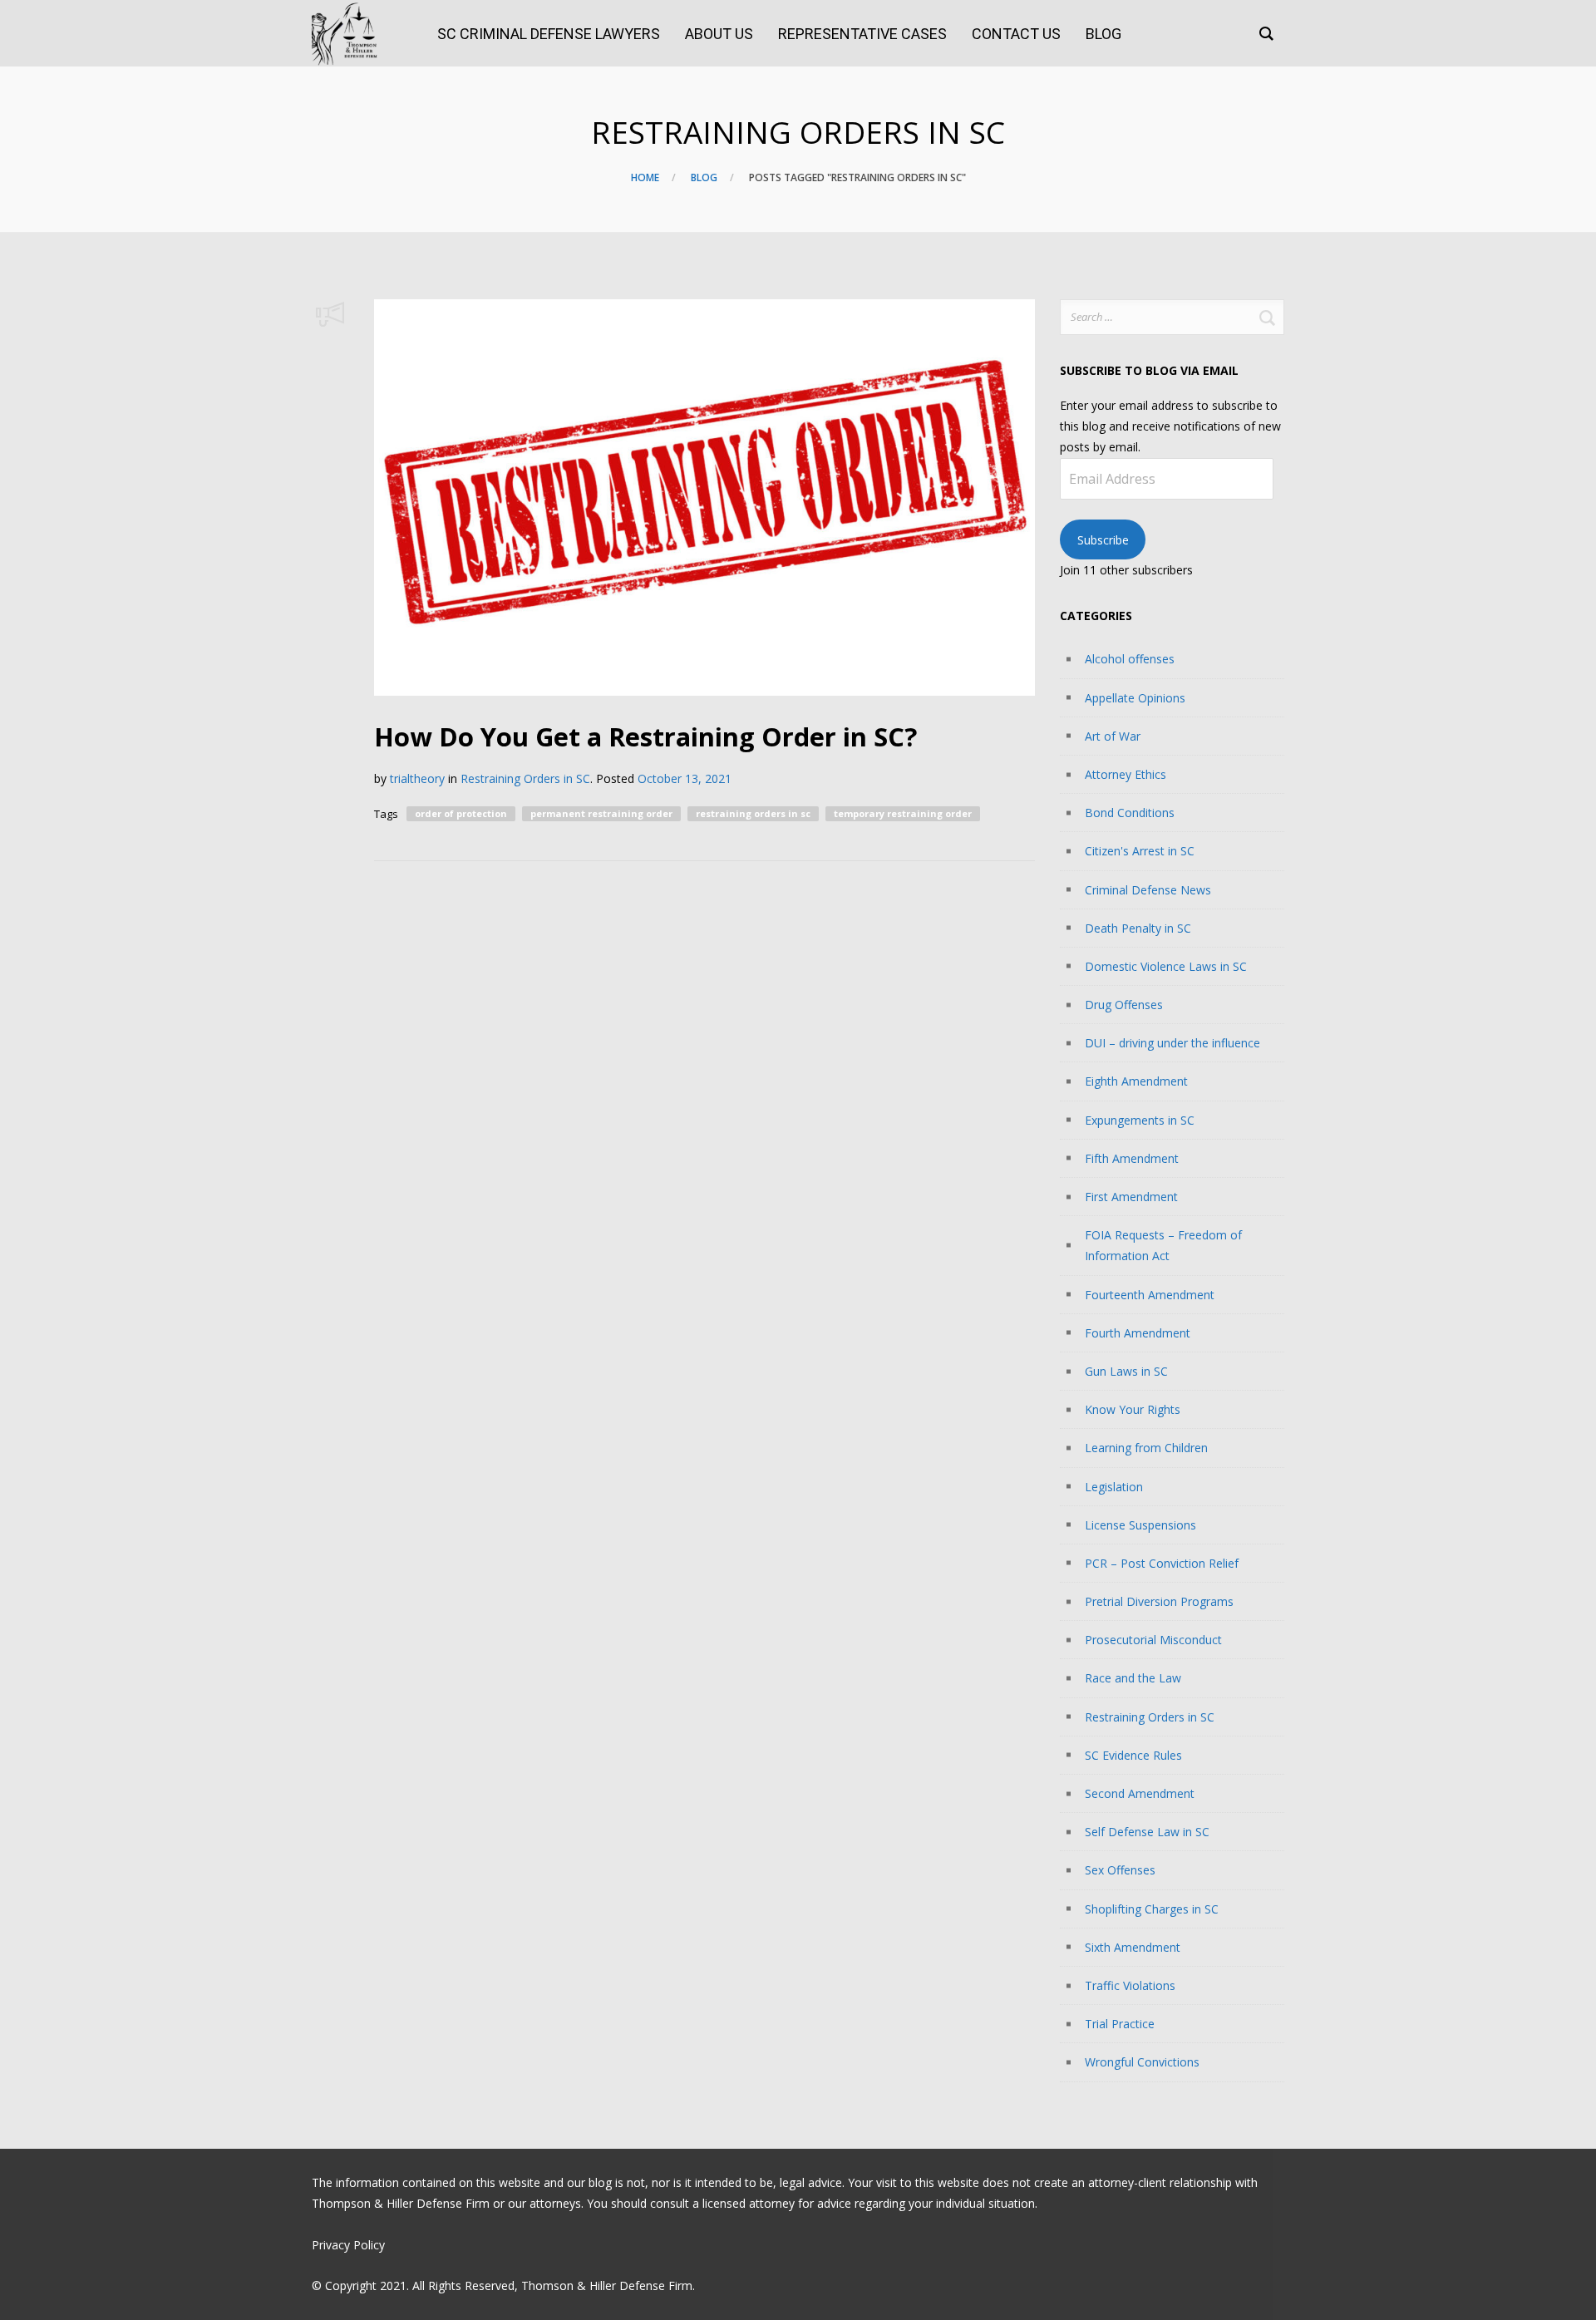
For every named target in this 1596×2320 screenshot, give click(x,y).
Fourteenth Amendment (1150, 1295)
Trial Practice (1120, 2024)
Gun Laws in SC (1126, 1371)
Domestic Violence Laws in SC (1166, 966)
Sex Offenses (1120, 1870)
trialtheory (417, 778)
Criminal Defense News (1148, 890)
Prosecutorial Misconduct (1153, 1640)
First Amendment (1131, 1197)
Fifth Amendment (1132, 1158)
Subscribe (1103, 540)
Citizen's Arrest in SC (1140, 851)
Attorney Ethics (1126, 774)
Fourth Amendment (1138, 1333)
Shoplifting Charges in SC (1152, 1909)
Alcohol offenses (1130, 659)
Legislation (1114, 1487)
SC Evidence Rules (1133, 1755)
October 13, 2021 (685, 778)
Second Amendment (1140, 1793)
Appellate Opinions (1135, 698)
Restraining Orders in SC (525, 778)
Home (645, 177)
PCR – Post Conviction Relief (1162, 1563)
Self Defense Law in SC (1147, 1832)
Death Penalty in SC (1138, 928)
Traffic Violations (1130, 1985)
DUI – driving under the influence (1172, 1043)
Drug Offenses (1124, 1005)
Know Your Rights (1133, 1409)
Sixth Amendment (1133, 1947)
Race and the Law (1133, 1678)
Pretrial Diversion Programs (1159, 1601)
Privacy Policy (348, 2245)
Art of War (1113, 736)
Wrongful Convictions (1142, 2062)
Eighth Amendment (1136, 1081)
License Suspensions (1140, 1525)
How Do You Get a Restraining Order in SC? (645, 736)
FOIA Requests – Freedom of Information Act (1163, 1245)
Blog (704, 177)
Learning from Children (1146, 1448)
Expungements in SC (1140, 1120)
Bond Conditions (1130, 813)
